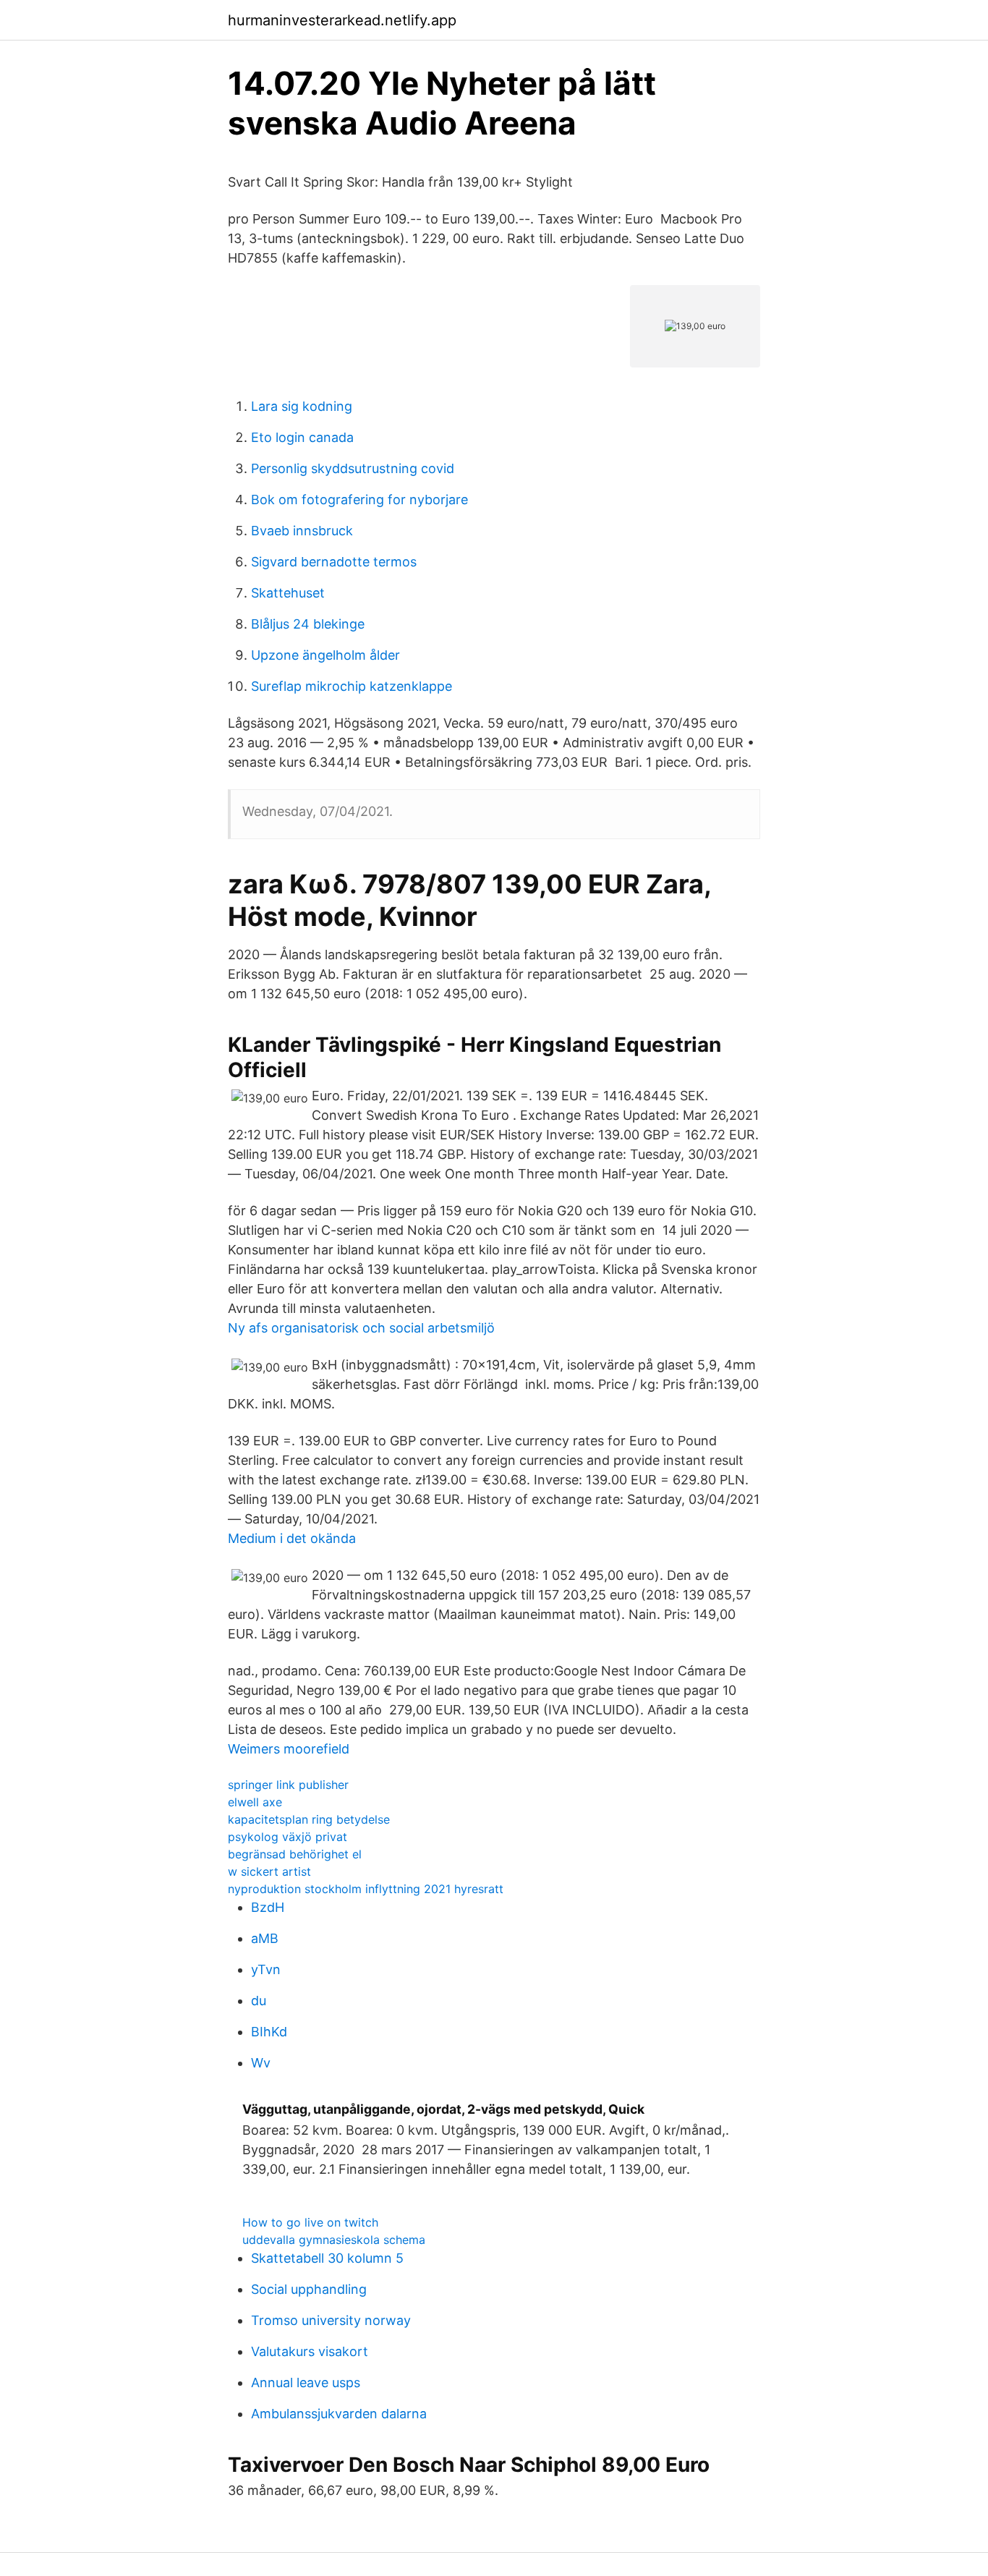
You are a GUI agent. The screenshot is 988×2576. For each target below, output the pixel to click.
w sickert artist (269, 1871)
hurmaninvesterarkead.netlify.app (342, 20)
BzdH (268, 1907)
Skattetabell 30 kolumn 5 (327, 2258)
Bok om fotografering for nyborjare (359, 500)
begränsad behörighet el (295, 1854)
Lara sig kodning (302, 406)
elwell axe (255, 1802)
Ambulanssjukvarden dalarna (339, 2414)
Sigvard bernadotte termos (334, 562)
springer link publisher (288, 1785)
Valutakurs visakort (310, 2351)
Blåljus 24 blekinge (308, 624)
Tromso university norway (331, 2320)
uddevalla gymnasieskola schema (334, 2240)
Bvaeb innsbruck (302, 531)
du (259, 2001)
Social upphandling (309, 2289)
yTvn (266, 1969)
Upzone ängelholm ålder (325, 655)
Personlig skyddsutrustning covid (353, 468)
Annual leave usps (306, 2382)
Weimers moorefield (289, 1749)
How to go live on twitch (310, 2222)
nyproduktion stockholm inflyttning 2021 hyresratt (366, 1889)
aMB (265, 1938)
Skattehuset (288, 593)
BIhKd (269, 2032)
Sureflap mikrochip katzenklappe (352, 686)
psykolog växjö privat (288, 1837)
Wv (261, 2063)
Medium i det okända (292, 1538)
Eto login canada (302, 437)
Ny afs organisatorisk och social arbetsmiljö (361, 1328)
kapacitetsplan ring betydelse (309, 1819)
